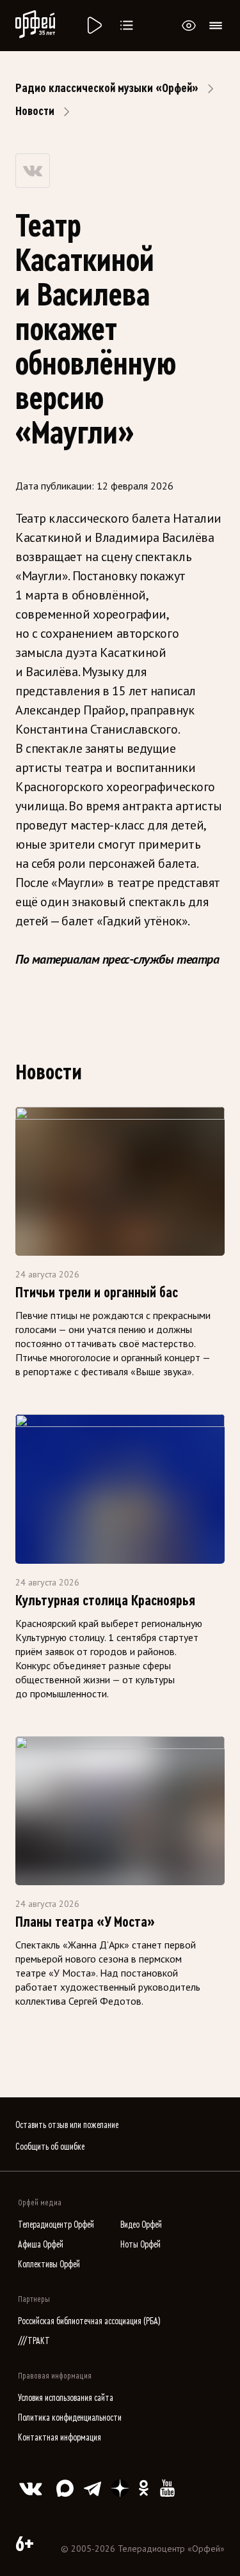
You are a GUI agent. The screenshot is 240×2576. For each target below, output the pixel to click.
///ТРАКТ (34, 2341)
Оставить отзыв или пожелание (67, 2125)
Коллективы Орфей (49, 2264)
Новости (35, 111)
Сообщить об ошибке (50, 2147)
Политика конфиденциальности (70, 2418)
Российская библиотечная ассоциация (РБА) (89, 2321)
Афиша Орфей (41, 2245)
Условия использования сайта (66, 2398)
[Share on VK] (33, 171)
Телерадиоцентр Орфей (56, 2225)
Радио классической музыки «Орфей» (107, 88)
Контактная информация (60, 2438)
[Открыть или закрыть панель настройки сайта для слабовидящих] (189, 26)
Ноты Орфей (140, 2245)
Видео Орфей (141, 2225)
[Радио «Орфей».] (93, 26)
